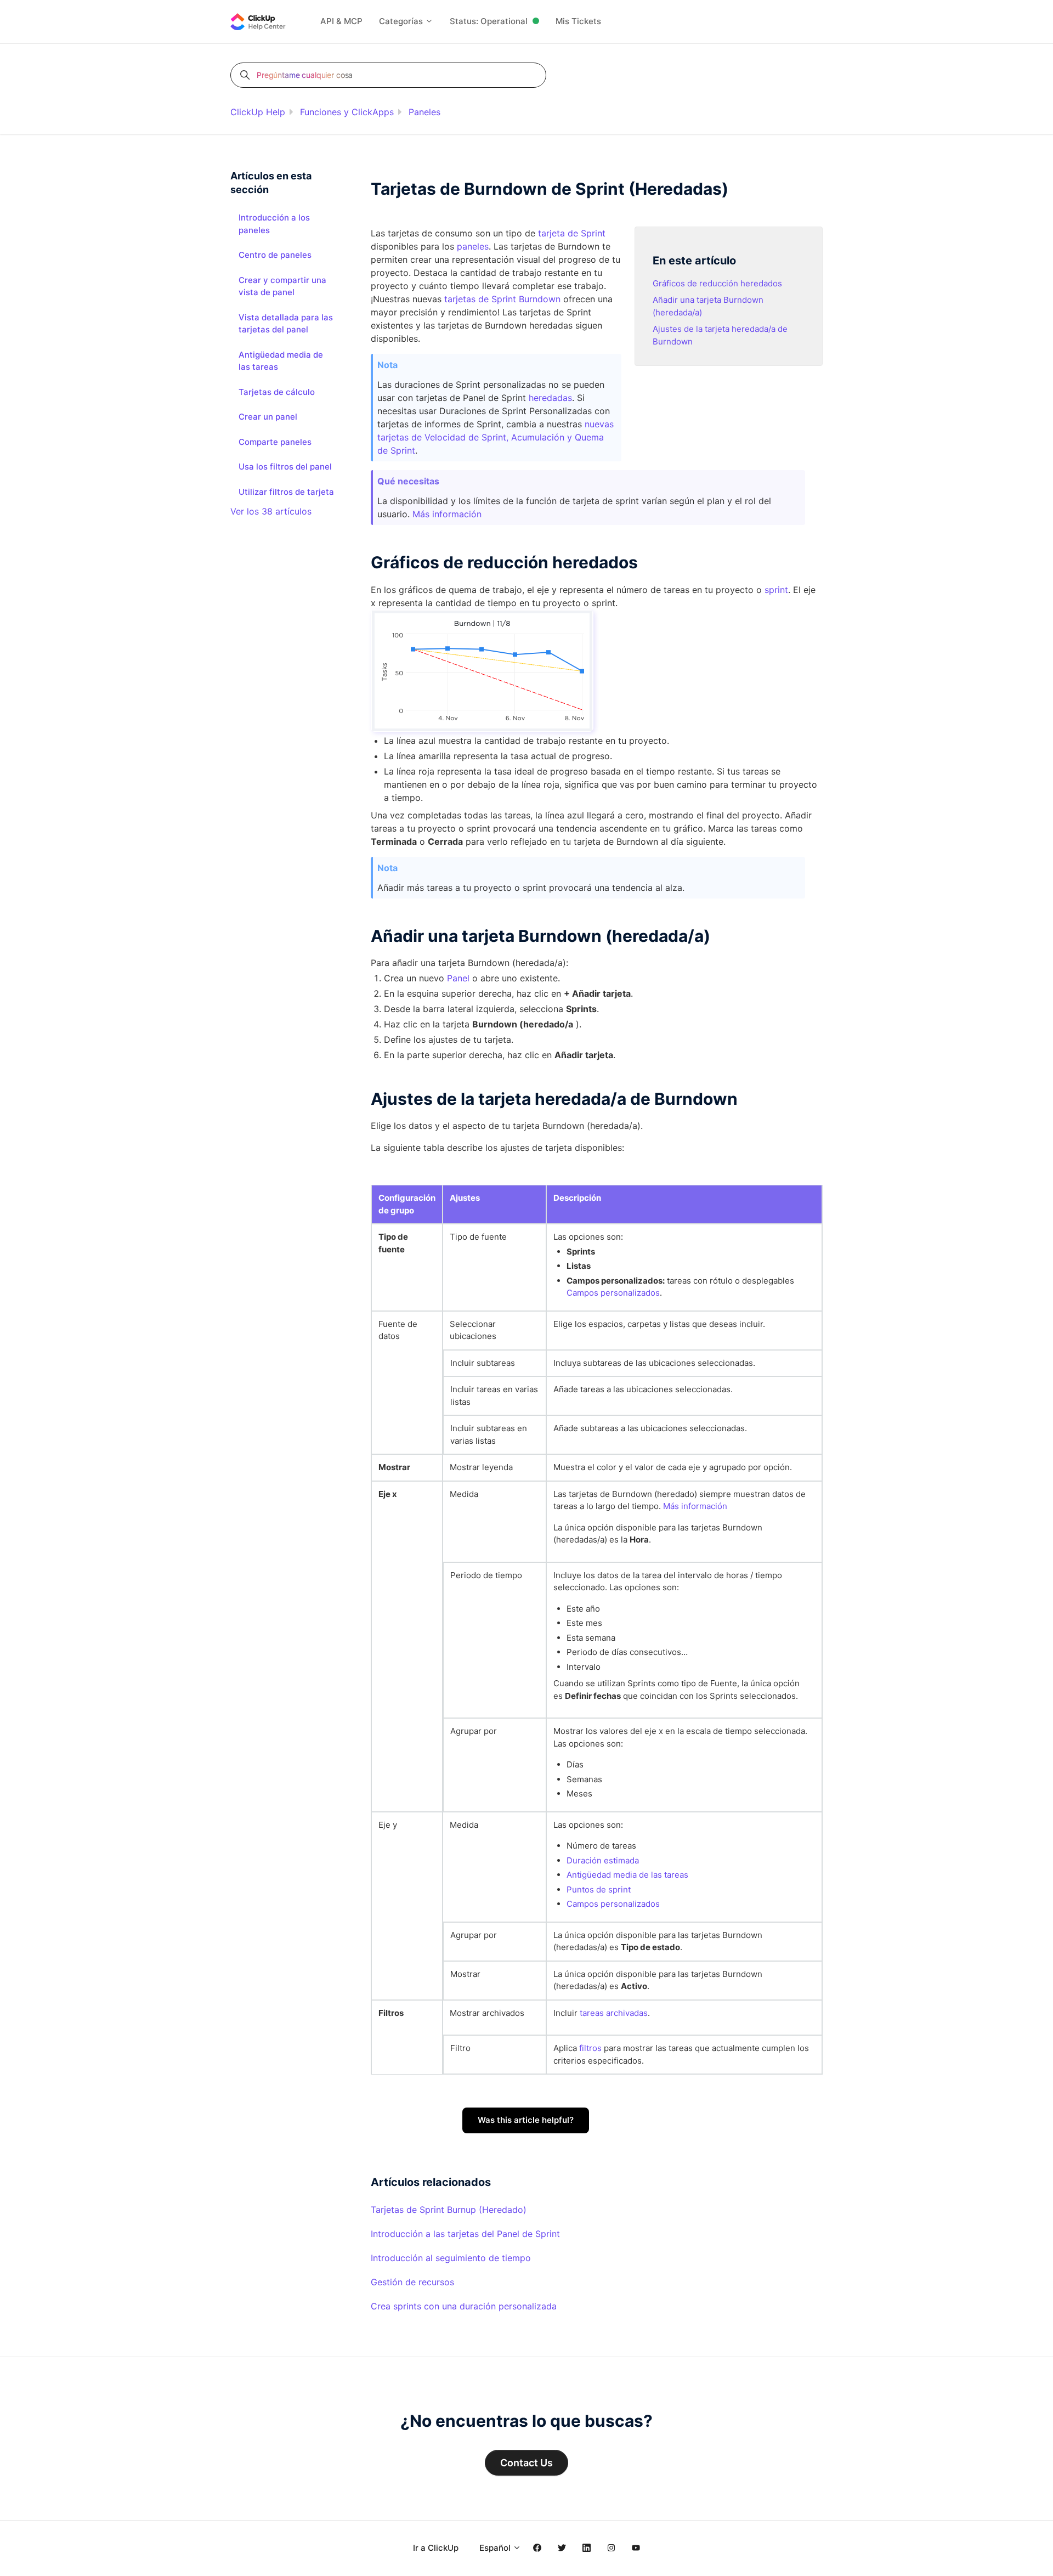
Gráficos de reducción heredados (717, 283)
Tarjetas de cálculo (277, 392)
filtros (590, 2048)
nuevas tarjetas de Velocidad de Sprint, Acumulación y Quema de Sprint (496, 437)
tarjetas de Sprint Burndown (502, 299)
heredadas (550, 398)
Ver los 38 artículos (271, 511)
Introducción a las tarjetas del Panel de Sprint (465, 2234)
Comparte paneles (275, 442)
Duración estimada (603, 1860)
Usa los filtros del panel (285, 467)
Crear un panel (268, 417)
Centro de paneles (275, 255)
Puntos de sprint (599, 1889)
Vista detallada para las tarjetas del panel (286, 324)
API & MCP (341, 21)
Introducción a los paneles (274, 224)
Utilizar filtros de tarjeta (286, 492)
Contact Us (526, 2463)
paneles (473, 246)
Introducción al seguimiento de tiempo (451, 2258)
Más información (447, 514)
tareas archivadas (614, 2013)
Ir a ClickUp (436, 2548)
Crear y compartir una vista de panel (282, 286)
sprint (776, 590)
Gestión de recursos (412, 2282)
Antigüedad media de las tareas (627, 1875)
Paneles (424, 112)
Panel (458, 978)
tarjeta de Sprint (572, 233)
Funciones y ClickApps (347, 112)
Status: (489, 21)
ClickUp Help (258, 112)
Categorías (402, 21)
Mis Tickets (578, 21)
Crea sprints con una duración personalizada (464, 2306)
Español (496, 2548)
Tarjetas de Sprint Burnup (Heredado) (449, 2210)
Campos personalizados (613, 1293)
